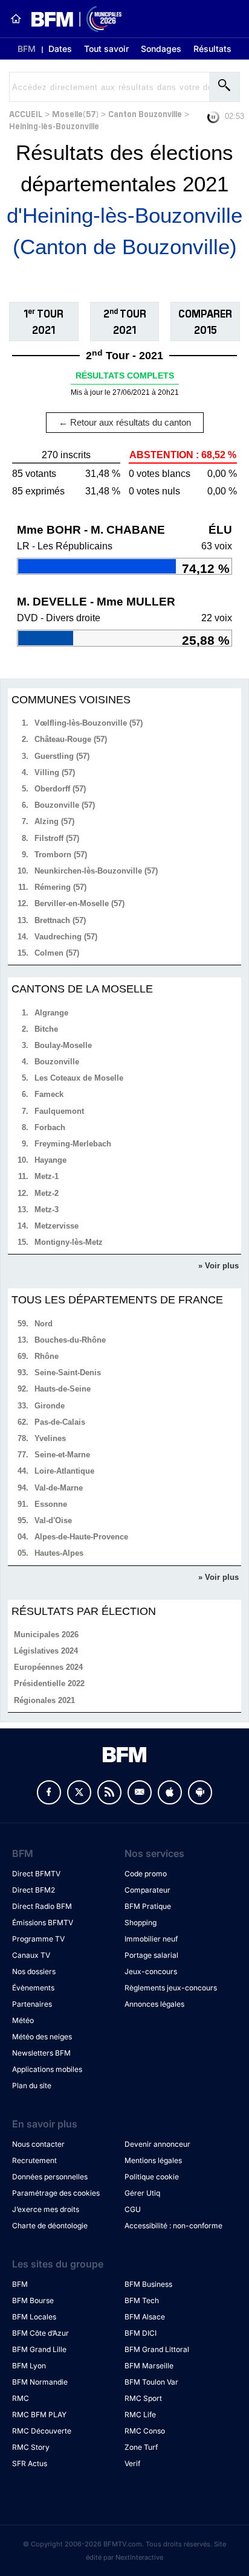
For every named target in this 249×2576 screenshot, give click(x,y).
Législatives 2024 (46, 1651)
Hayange (50, 1160)
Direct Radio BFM (42, 1906)
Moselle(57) (75, 113)
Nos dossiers (34, 1971)
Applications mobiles (47, 2069)
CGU (133, 2209)
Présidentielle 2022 (49, 1683)
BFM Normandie (40, 2382)
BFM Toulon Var (151, 2382)
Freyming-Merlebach (73, 1144)
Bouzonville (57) (65, 805)
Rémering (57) (60, 887)
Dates (60, 49)
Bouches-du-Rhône (70, 1340)
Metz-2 (47, 1193)
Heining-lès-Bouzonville (54, 125)
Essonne (51, 1504)
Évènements (33, 1988)
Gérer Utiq (142, 2193)
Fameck (49, 1094)
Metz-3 (47, 1210)
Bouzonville (57, 1062)
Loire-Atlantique (64, 1471)
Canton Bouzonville (145, 113)
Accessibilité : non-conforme (173, 2226)
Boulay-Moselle (63, 1045)
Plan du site (32, 2085)
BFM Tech (142, 2300)
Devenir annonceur (157, 2144)
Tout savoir (106, 49)
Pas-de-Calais (60, 1422)
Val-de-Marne (59, 1488)
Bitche (46, 1029)
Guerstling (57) (62, 756)
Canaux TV (31, 1955)
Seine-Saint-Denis (68, 1373)
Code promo (146, 1874)
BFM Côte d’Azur (40, 2333)
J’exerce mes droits (46, 2209)
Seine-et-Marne (62, 1455)
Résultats (212, 49)
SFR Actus (30, 2463)
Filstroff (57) (57, 838)
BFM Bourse (33, 2300)
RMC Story (31, 2447)
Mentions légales (153, 2160)
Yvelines (50, 1438)
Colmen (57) (57, 953)
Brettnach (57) (60, 920)
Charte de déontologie (50, 2226)
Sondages (161, 49)
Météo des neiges (42, 2037)
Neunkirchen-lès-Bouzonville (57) (96, 871)
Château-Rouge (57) (71, 739)
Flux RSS (109, 1792)
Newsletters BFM (41, 2053)
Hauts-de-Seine (63, 1389)
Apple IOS (170, 1792)
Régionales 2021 (44, 1700)
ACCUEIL (26, 113)
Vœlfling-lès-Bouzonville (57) (89, 723)
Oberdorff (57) (60, 789)
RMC (21, 2398)
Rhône (47, 1356)
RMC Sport (143, 2398)
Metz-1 (47, 1176)
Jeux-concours (151, 1971)
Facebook (49, 1792)
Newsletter (140, 1792)
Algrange (51, 1013)
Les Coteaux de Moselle (79, 1078)
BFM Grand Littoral (157, 2349)
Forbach (50, 1127)
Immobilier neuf (151, 1939)
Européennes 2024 (48, 1667)
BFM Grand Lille (39, 2349)
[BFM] (16, 19)
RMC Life (140, 2415)
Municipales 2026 (46, 1635)
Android (200, 1792)
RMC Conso (145, 2431)
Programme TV (38, 1939)
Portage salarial (151, 1955)
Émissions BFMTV (43, 1922)
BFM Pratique (148, 1906)
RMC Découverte (42, 2431)
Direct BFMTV (36, 1874)
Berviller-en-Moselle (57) (79, 903)
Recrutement (34, 2160)
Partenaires (32, 2004)
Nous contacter (38, 2144)
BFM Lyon (29, 2366)
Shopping (141, 1922)
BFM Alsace (145, 2317)
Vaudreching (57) (66, 937)
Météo (23, 2020)
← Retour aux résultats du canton (125, 422)
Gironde (50, 1406)
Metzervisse (57, 1226)
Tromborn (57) (61, 855)
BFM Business (148, 2284)
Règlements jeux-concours (171, 1988)
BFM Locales (34, 2317)
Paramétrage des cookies (56, 2193)
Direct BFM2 (34, 1890)
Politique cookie (152, 2177)
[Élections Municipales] (72, 19)
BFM (27, 49)
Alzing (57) (54, 821)
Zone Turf (141, 2447)
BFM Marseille (149, 2366)
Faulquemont (59, 1111)
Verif (132, 2463)
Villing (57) (55, 772)
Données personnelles (50, 2177)
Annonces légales (154, 2004)
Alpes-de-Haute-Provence (81, 1537)
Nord (44, 1324)
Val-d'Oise (53, 1520)
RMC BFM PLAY (39, 2415)
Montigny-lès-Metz (69, 1242)
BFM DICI (141, 2333)
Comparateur (147, 1890)
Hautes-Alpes (59, 1553)
